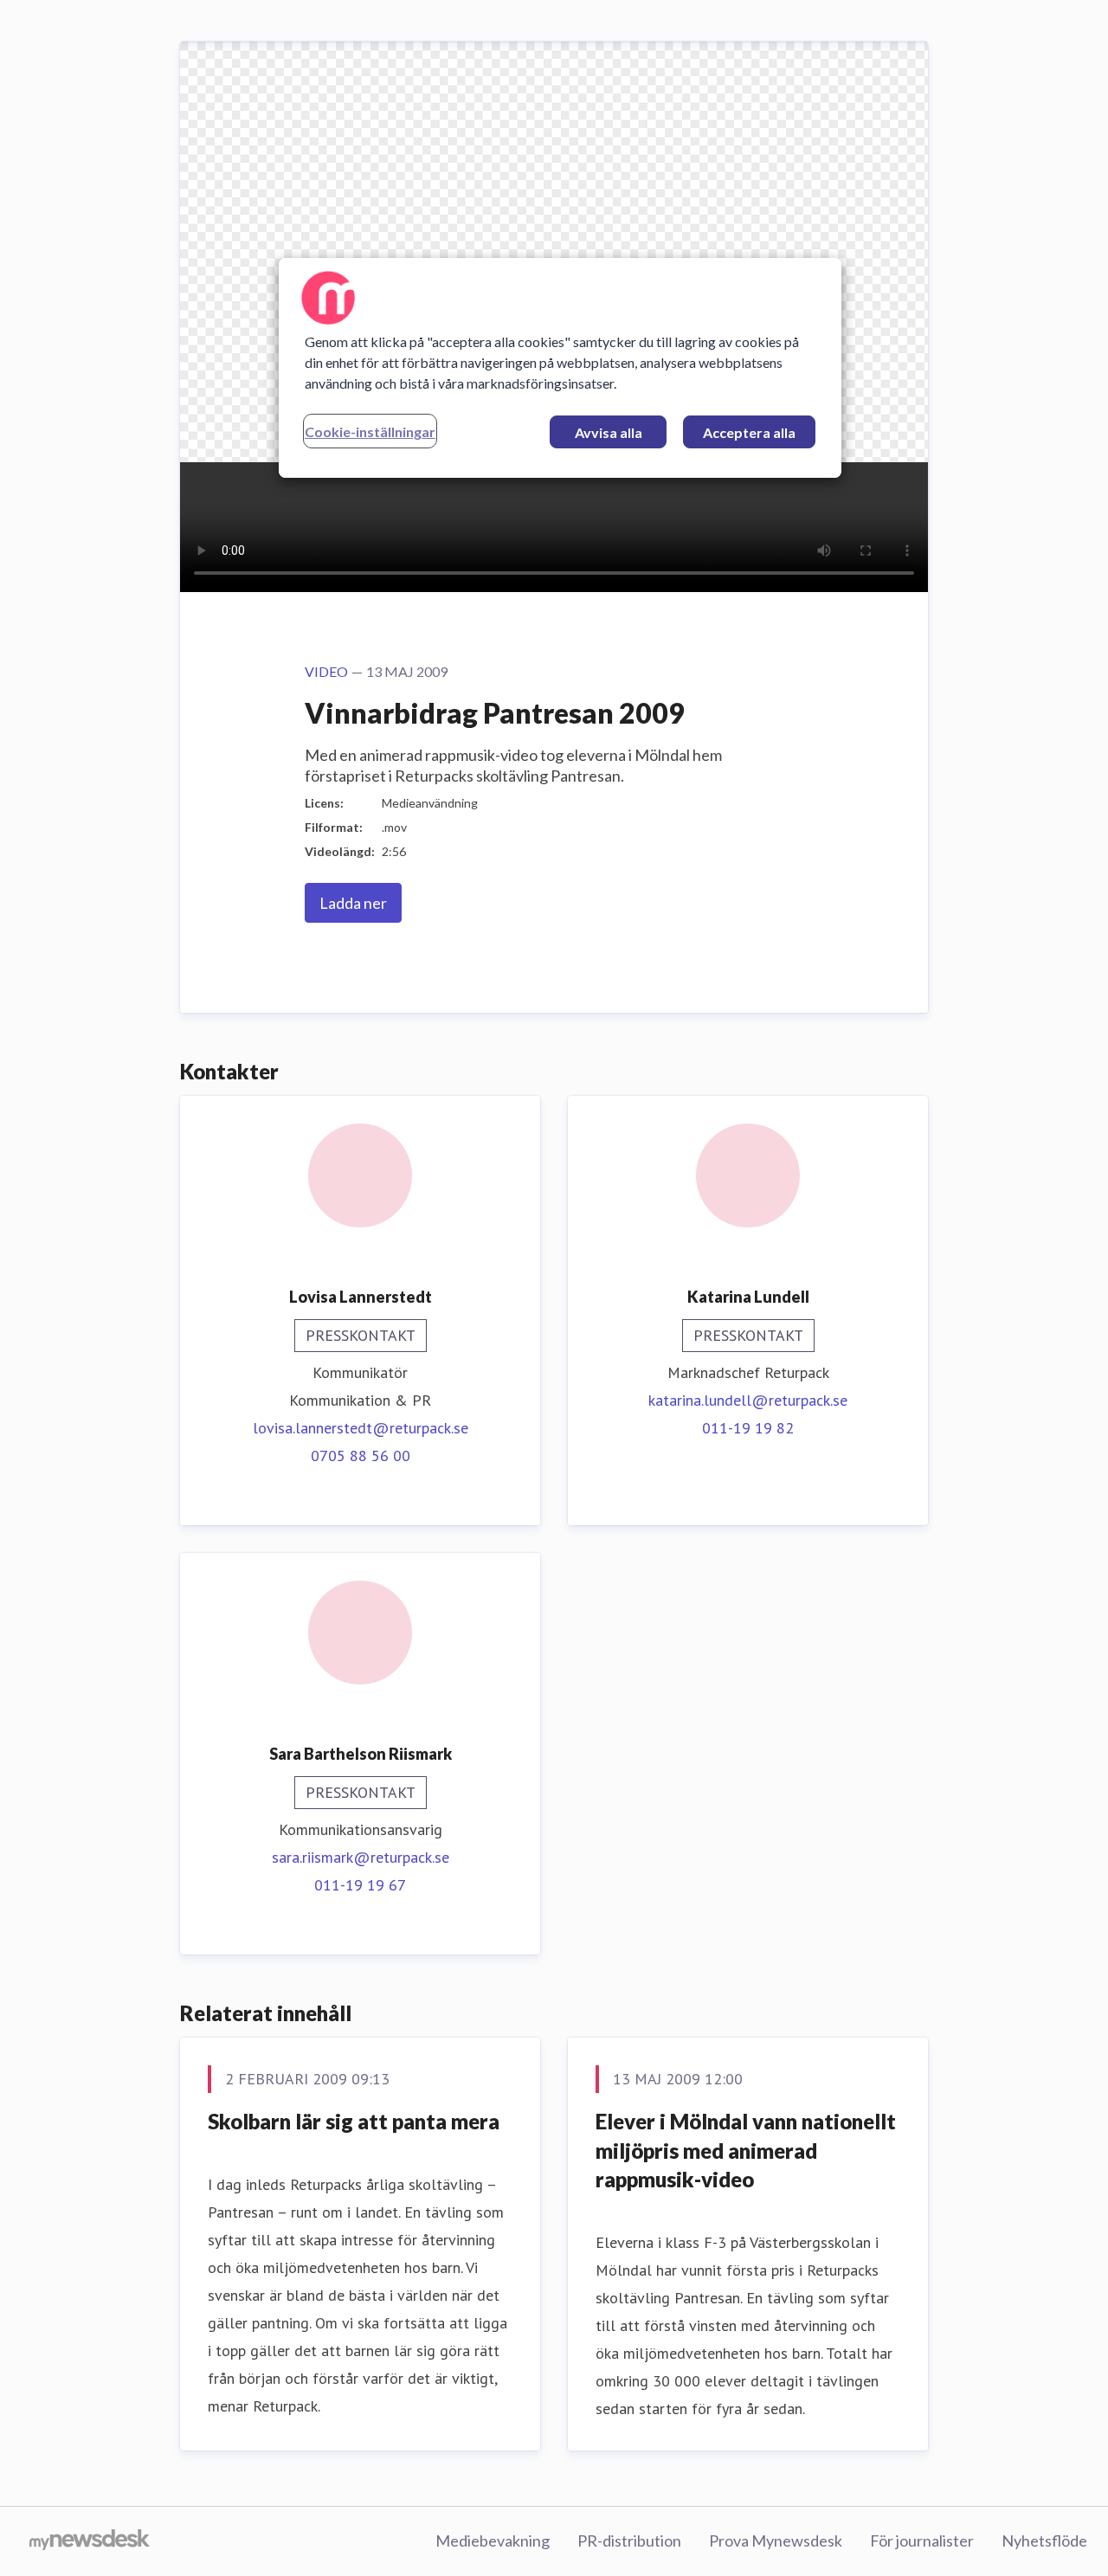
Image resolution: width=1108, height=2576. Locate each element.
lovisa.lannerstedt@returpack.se (361, 1428)
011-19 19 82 (748, 1428)
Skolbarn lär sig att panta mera (354, 2121)
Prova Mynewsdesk (776, 2541)
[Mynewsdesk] (90, 2541)
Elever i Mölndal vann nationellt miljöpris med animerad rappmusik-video (746, 2150)
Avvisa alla (609, 432)
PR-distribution (629, 2541)
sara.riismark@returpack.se (361, 1857)
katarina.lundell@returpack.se (748, 1400)
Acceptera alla (749, 432)
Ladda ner (353, 903)
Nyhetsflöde (1044, 2541)
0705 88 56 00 (361, 1455)
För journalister (922, 2541)
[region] (560, 368)
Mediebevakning (493, 2541)
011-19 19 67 (360, 1885)
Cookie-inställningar (370, 431)
